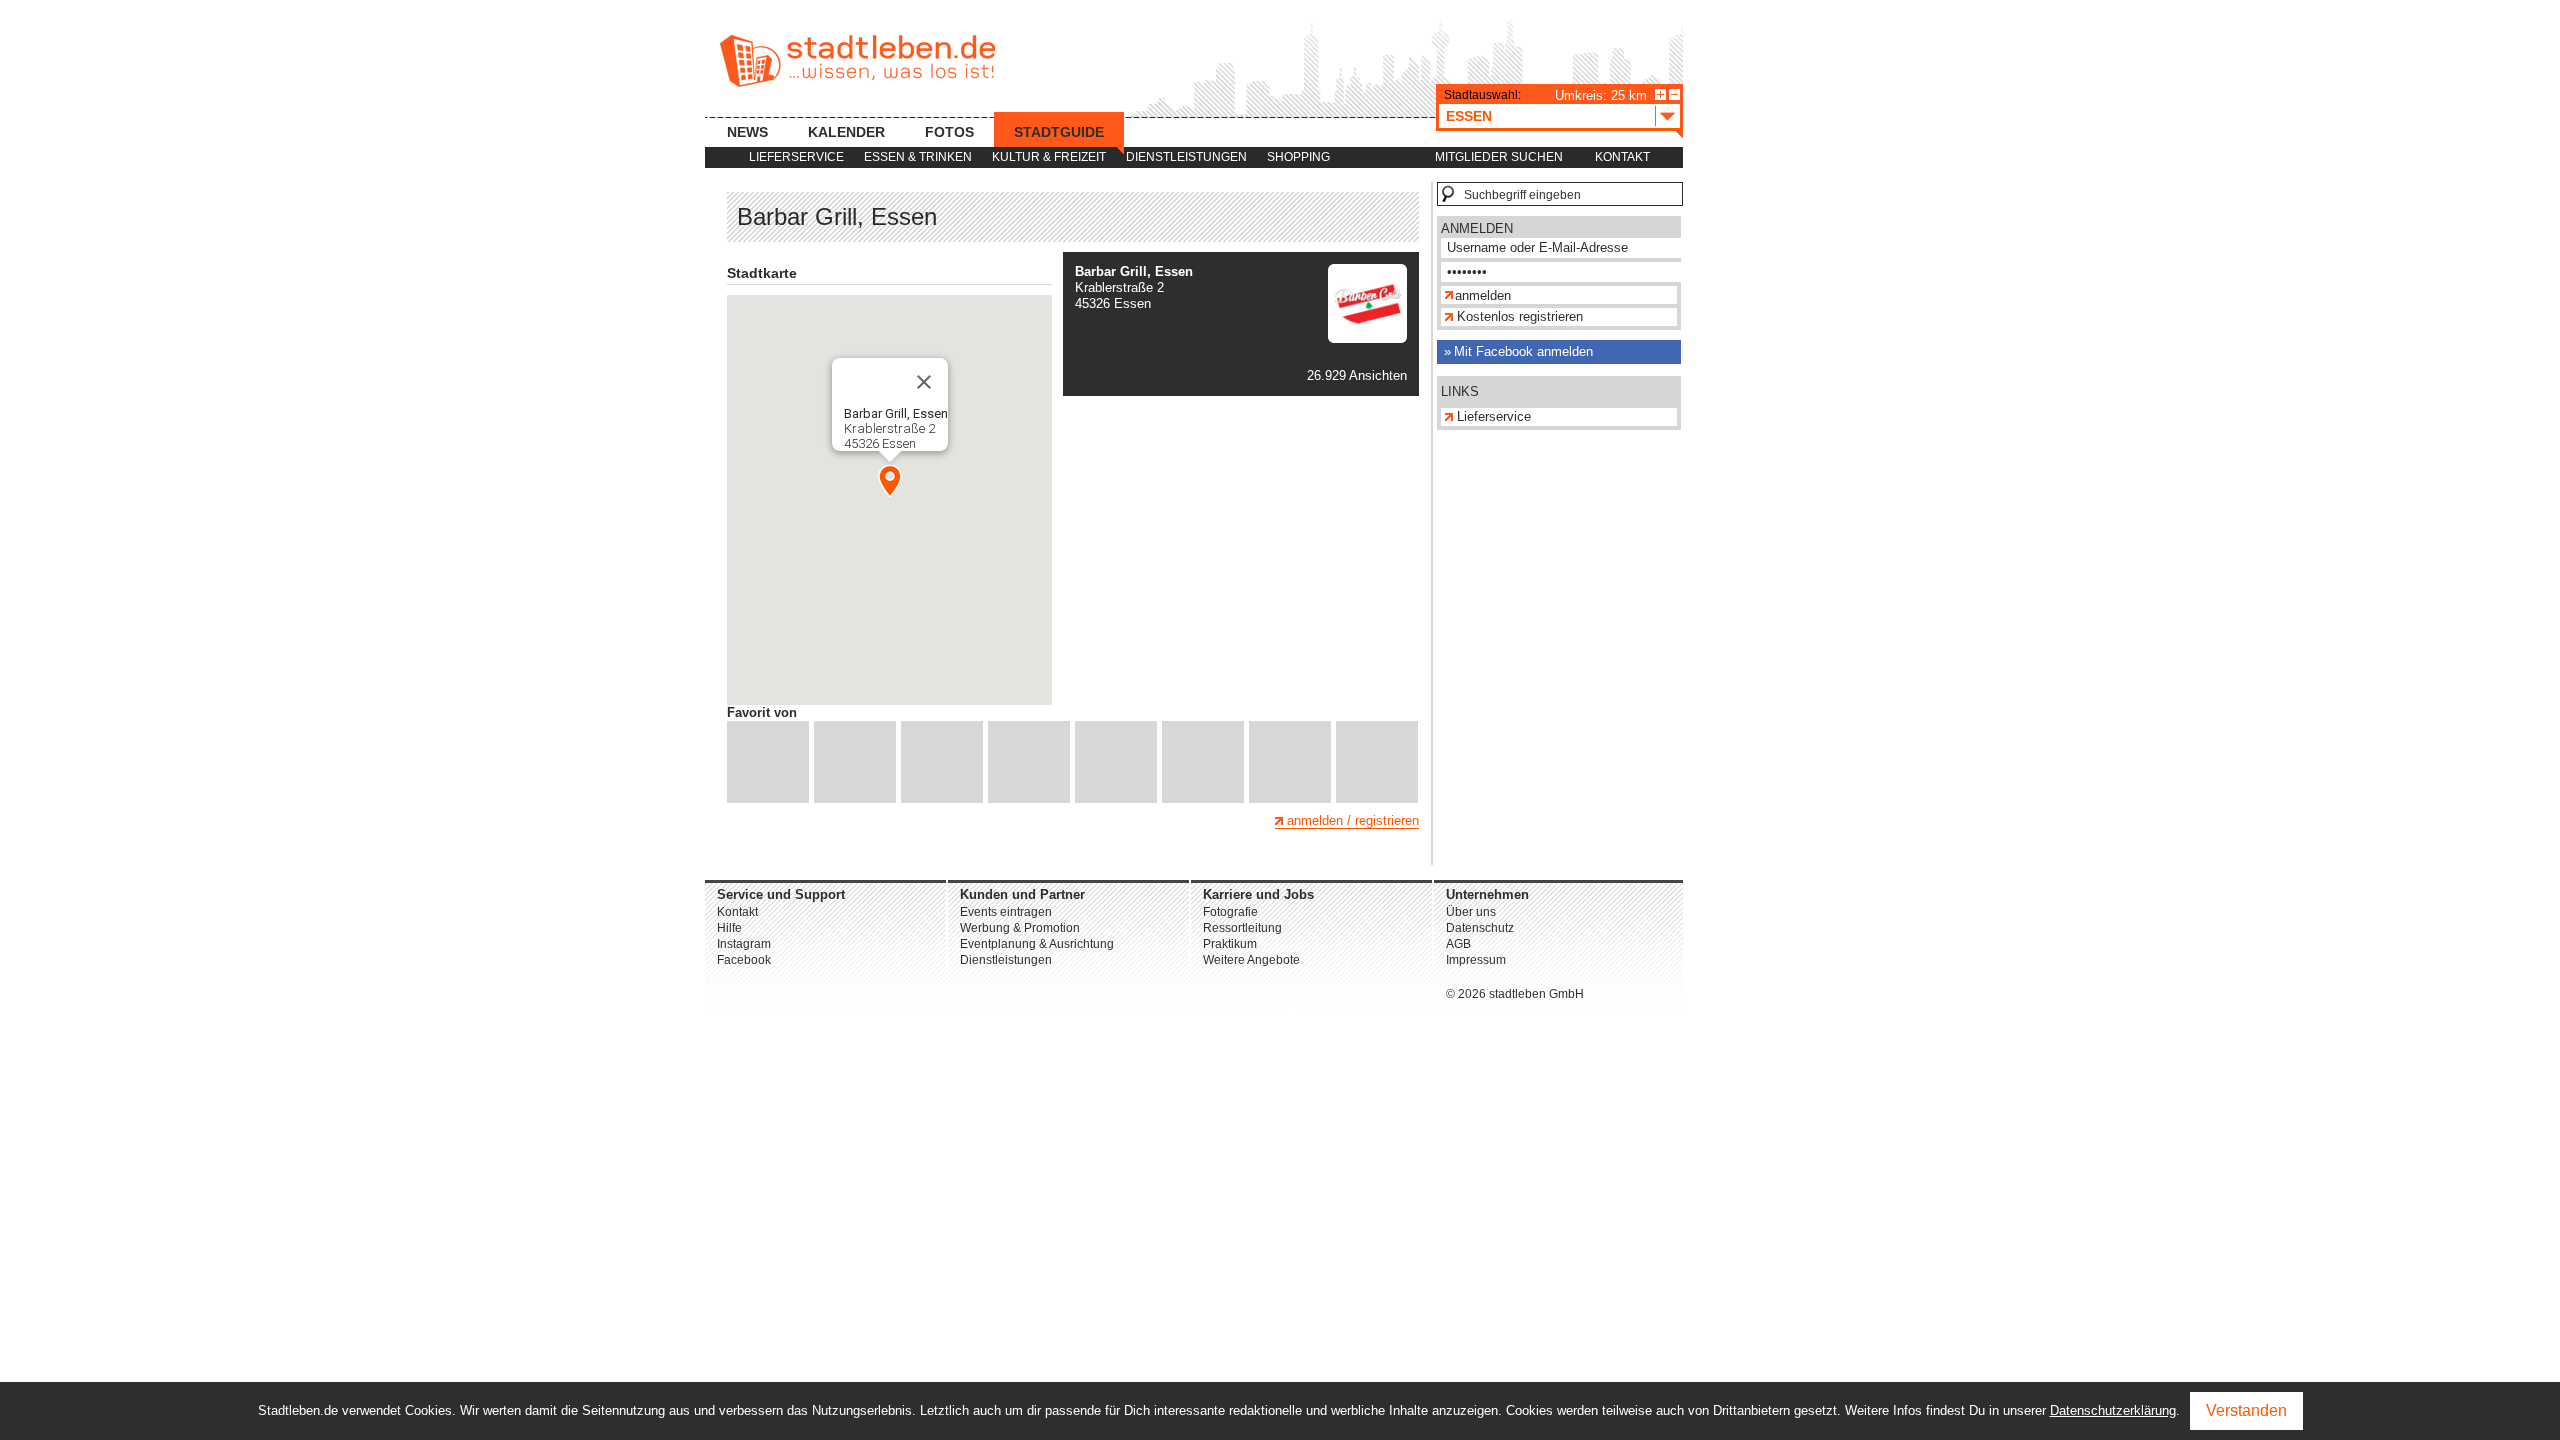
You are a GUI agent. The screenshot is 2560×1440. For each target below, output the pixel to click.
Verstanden (2246, 1410)
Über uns (1471, 912)
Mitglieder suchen (1499, 157)
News (747, 132)
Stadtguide (1059, 132)
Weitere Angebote (1251, 960)
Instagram (744, 944)
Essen (1469, 116)
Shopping (1298, 157)
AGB (1458, 944)
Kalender (846, 132)
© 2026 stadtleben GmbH (1515, 994)
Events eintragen (1006, 912)
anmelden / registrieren (1353, 820)
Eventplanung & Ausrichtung (1037, 944)
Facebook (744, 960)
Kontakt (1622, 157)
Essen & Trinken (918, 157)
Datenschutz (1480, 928)
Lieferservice (796, 157)
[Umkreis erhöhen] (1660, 94)
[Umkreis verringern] (1674, 94)
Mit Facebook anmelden (1523, 351)
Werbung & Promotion (1020, 928)
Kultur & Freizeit (1049, 157)
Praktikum (1230, 944)
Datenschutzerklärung (2113, 1410)
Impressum (1476, 960)
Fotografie (1230, 912)
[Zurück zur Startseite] (857, 61)
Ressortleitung (1242, 928)
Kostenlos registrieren (1520, 316)
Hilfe (729, 928)
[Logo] (1367, 338)
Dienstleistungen (1186, 157)
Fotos (949, 132)
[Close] (924, 382)
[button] (890, 481)
